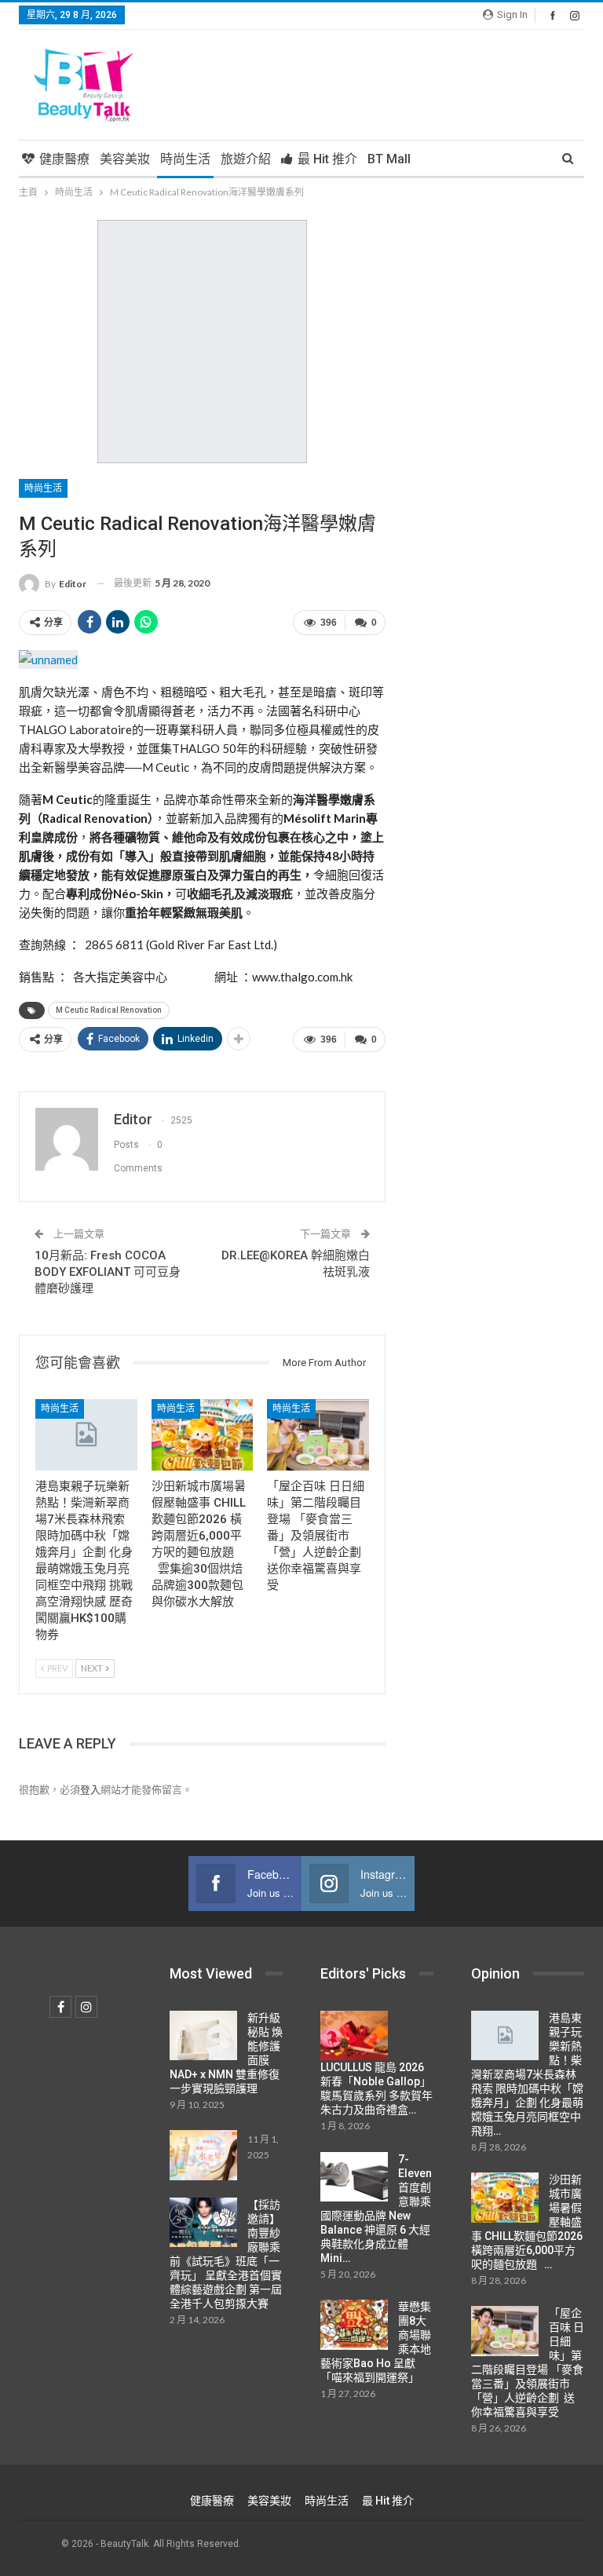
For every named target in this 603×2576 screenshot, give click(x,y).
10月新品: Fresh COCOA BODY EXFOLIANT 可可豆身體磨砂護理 (108, 1272)
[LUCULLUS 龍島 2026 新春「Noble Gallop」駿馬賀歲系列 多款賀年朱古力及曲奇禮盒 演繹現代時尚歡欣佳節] (354, 2036)
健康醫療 (64, 159)
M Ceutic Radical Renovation (109, 1010)
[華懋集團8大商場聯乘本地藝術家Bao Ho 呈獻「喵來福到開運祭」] (354, 2325)
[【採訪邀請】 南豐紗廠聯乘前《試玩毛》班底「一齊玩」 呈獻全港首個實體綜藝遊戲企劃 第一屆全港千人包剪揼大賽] (203, 2223)
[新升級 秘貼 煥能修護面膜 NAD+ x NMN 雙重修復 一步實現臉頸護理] (203, 2036)
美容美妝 (125, 159)
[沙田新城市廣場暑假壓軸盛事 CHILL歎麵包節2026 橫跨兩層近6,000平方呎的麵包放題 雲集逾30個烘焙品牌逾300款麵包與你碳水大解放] (203, 1435)
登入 (90, 1789)
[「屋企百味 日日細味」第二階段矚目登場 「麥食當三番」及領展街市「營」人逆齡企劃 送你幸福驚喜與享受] (318, 1435)
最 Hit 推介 (327, 159)
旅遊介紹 (246, 159)
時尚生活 (185, 159)
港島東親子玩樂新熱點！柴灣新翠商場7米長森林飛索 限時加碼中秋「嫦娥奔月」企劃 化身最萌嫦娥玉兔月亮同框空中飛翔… (527, 2074)
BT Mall (389, 159)
